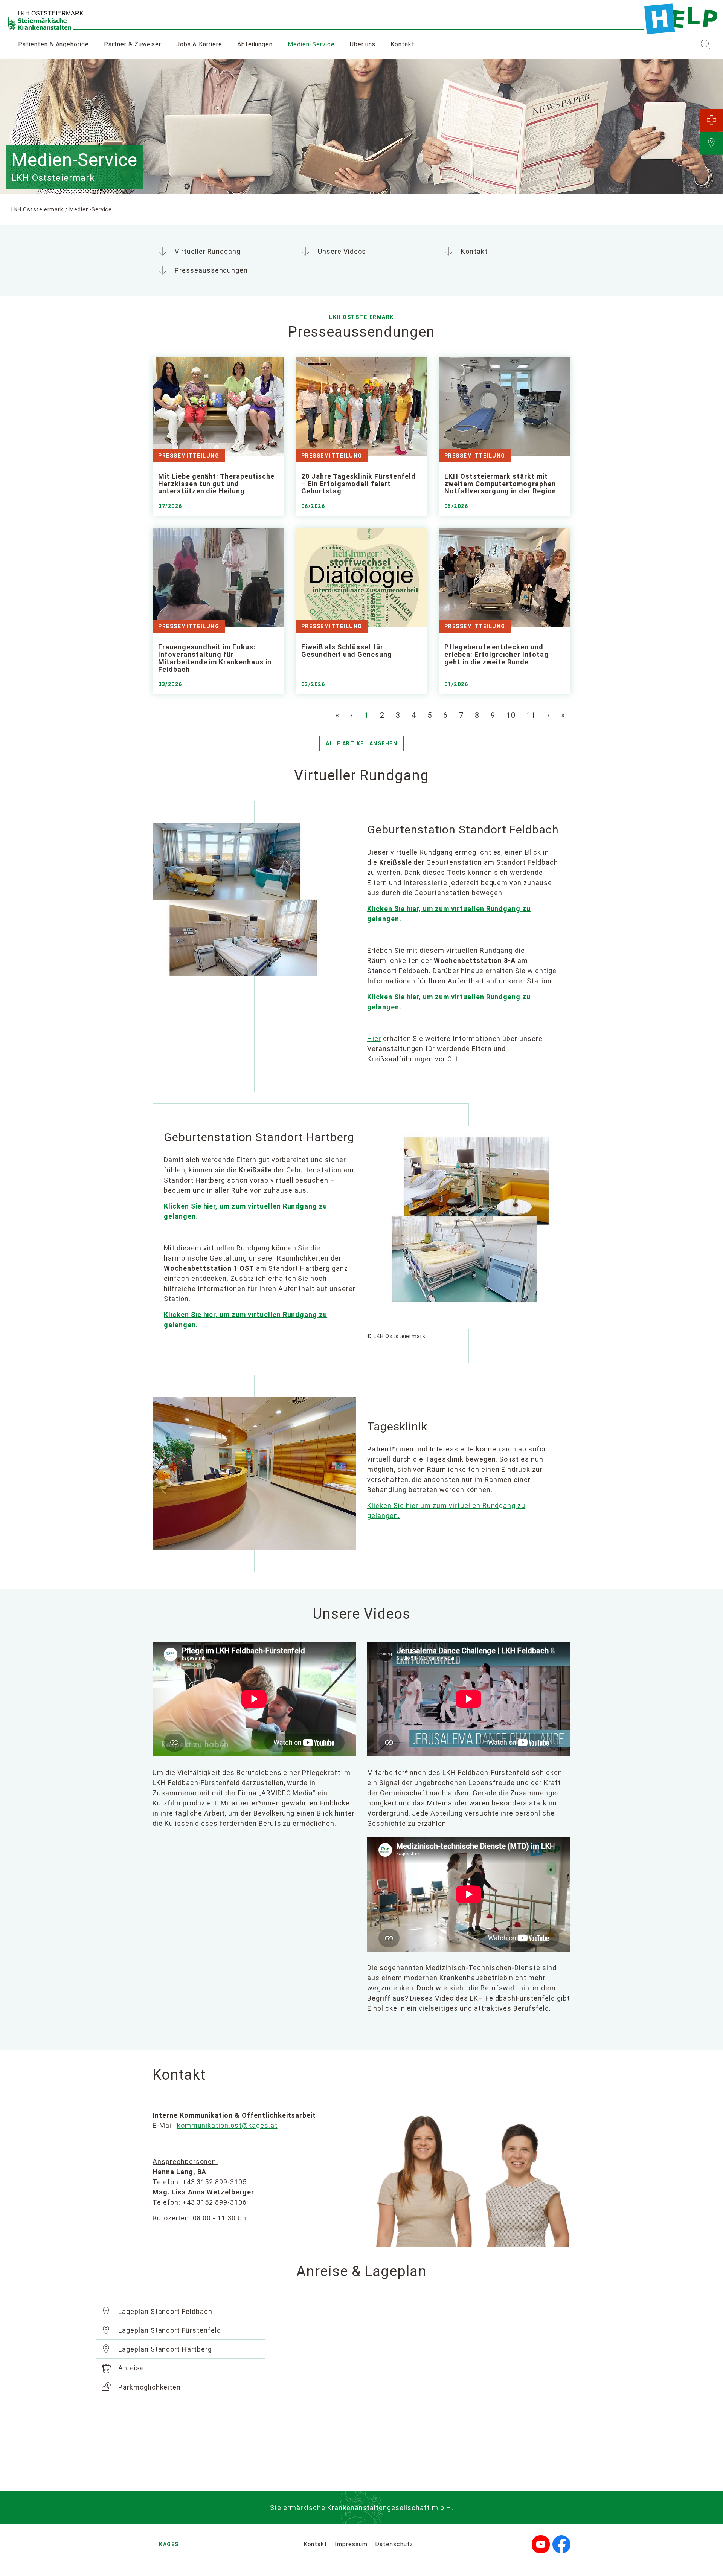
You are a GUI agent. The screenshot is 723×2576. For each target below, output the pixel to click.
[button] (705, 44)
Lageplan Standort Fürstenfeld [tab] (169, 2330)
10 (511, 715)
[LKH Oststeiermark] (681, 19)
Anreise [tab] (130, 2368)
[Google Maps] (452, 2387)
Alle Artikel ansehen (361, 743)
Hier (374, 1038)
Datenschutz (394, 2544)
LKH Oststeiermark (37, 209)
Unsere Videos (341, 251)
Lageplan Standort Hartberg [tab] (164, 2349)
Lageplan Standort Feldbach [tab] (164, 2311)
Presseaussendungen (210, 270)
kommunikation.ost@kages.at (227, 2125)
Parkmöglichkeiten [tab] (149, 2387)
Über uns (363, 44)
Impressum (351, 2544)
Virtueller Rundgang (207, 251)
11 (531, 715)
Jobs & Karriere (199, 44)
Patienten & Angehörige (53, 44)
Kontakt (403, 44)
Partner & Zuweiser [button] (133, 44)
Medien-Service (315, 44)
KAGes (169, 2544)
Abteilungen (255, 44)
